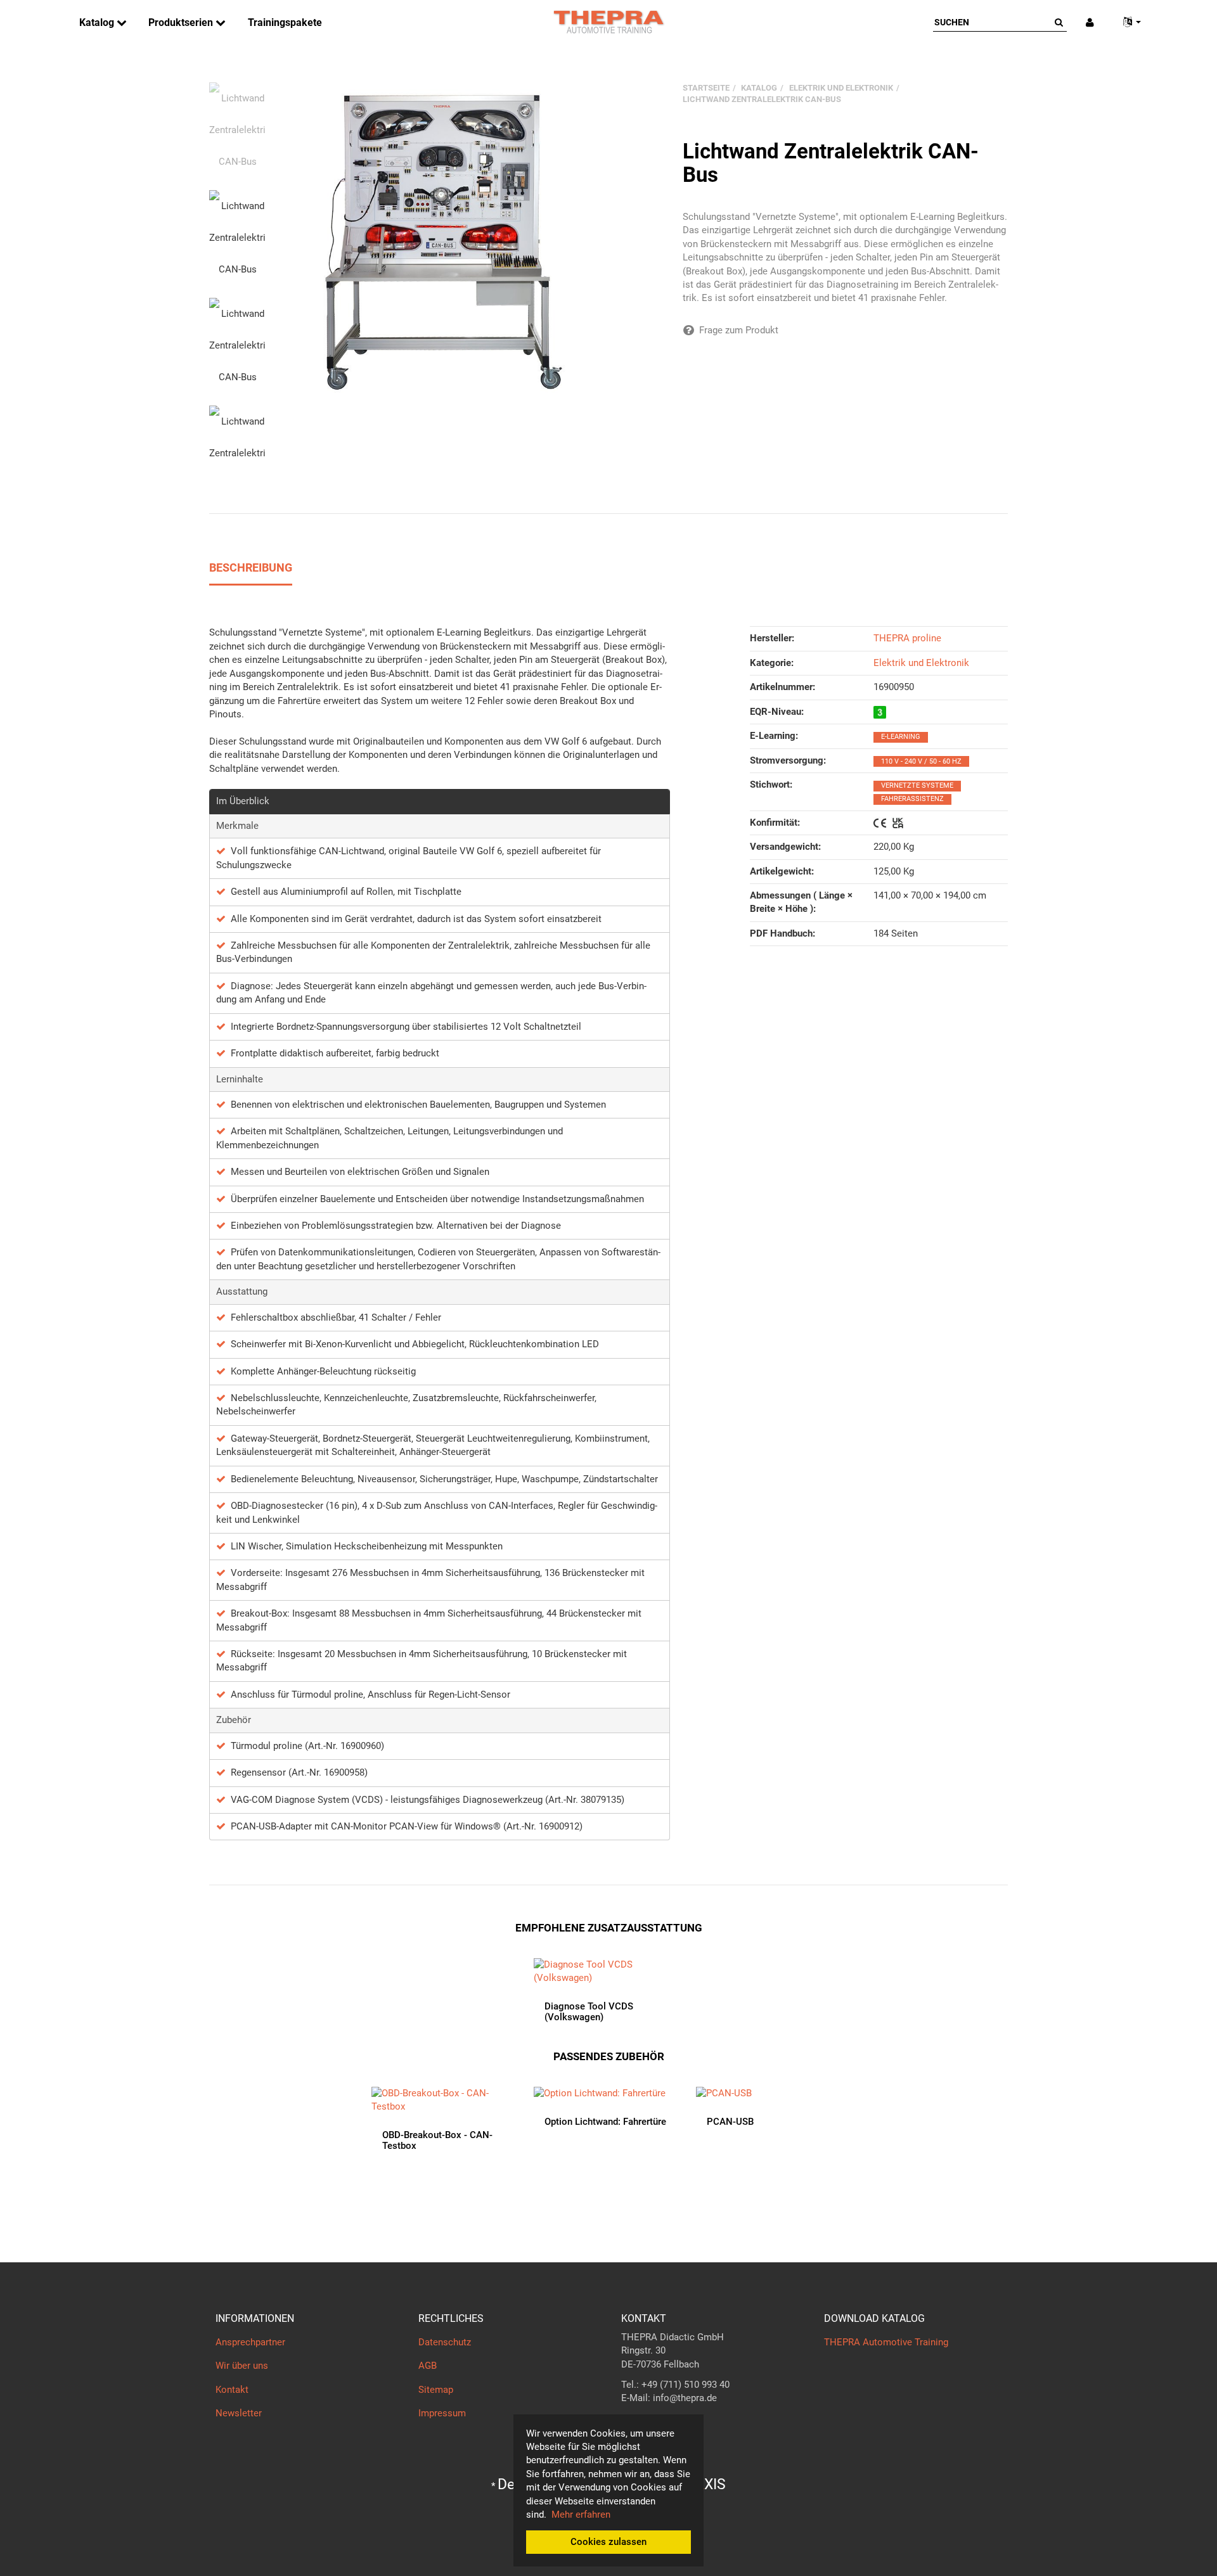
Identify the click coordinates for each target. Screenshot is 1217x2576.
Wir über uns (242, 2366)
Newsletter (239, 2413)
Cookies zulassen (608, 2542)
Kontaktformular (656, 2423)
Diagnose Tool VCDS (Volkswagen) (589, 2012)
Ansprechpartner (250, 2342)
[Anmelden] (1090, 22)
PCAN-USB (730, 2122)
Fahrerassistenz (912, 799)
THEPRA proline (907, 638)
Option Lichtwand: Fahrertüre (605, 2122)
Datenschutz (445, 2342)
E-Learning (901, 737)
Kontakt (232, 2390)
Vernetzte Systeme (917, 785)
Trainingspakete (285, 22)
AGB (428, 2366)
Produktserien (182, 22)
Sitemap (436, 2390)
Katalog (98, 22)
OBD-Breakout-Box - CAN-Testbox (437, 2140)
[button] (1127, 22)
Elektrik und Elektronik (921, 663)
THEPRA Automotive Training (886, 2342)
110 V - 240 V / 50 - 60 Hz (921, 761)
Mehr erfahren (581, 2515)
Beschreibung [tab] (251, 567)
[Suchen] (1059, 22)
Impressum (442, 2413)
